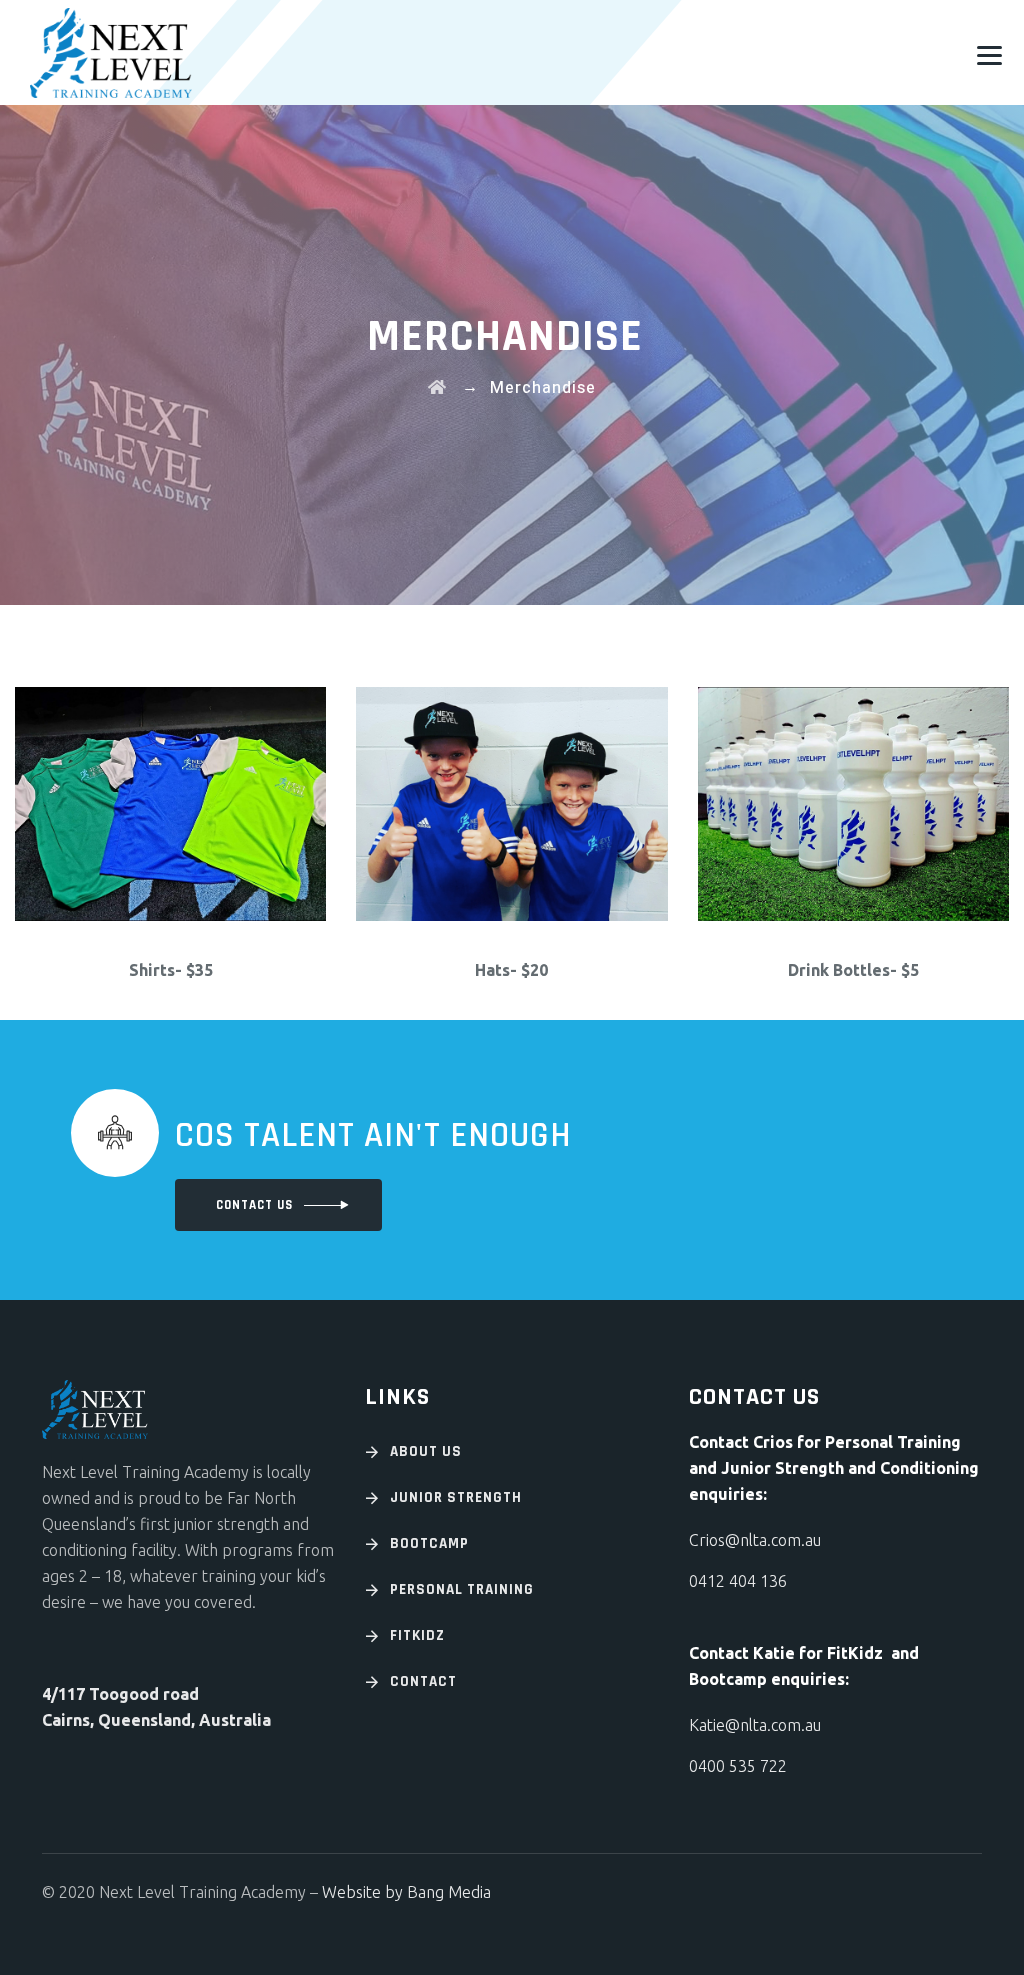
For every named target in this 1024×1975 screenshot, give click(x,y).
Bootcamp (429, 1543)
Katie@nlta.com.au (755, 1725)
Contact (423, 1681)
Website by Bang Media (406, 1892)
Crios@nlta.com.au (755, 1540)
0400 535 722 (738, 1766)
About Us (426, 1451)
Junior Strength (456, 1497)
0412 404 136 (738, 1581)
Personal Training (462, 1589)
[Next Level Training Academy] (111, 52)
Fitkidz (417, 1635)
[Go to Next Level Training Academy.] (437, 388)
